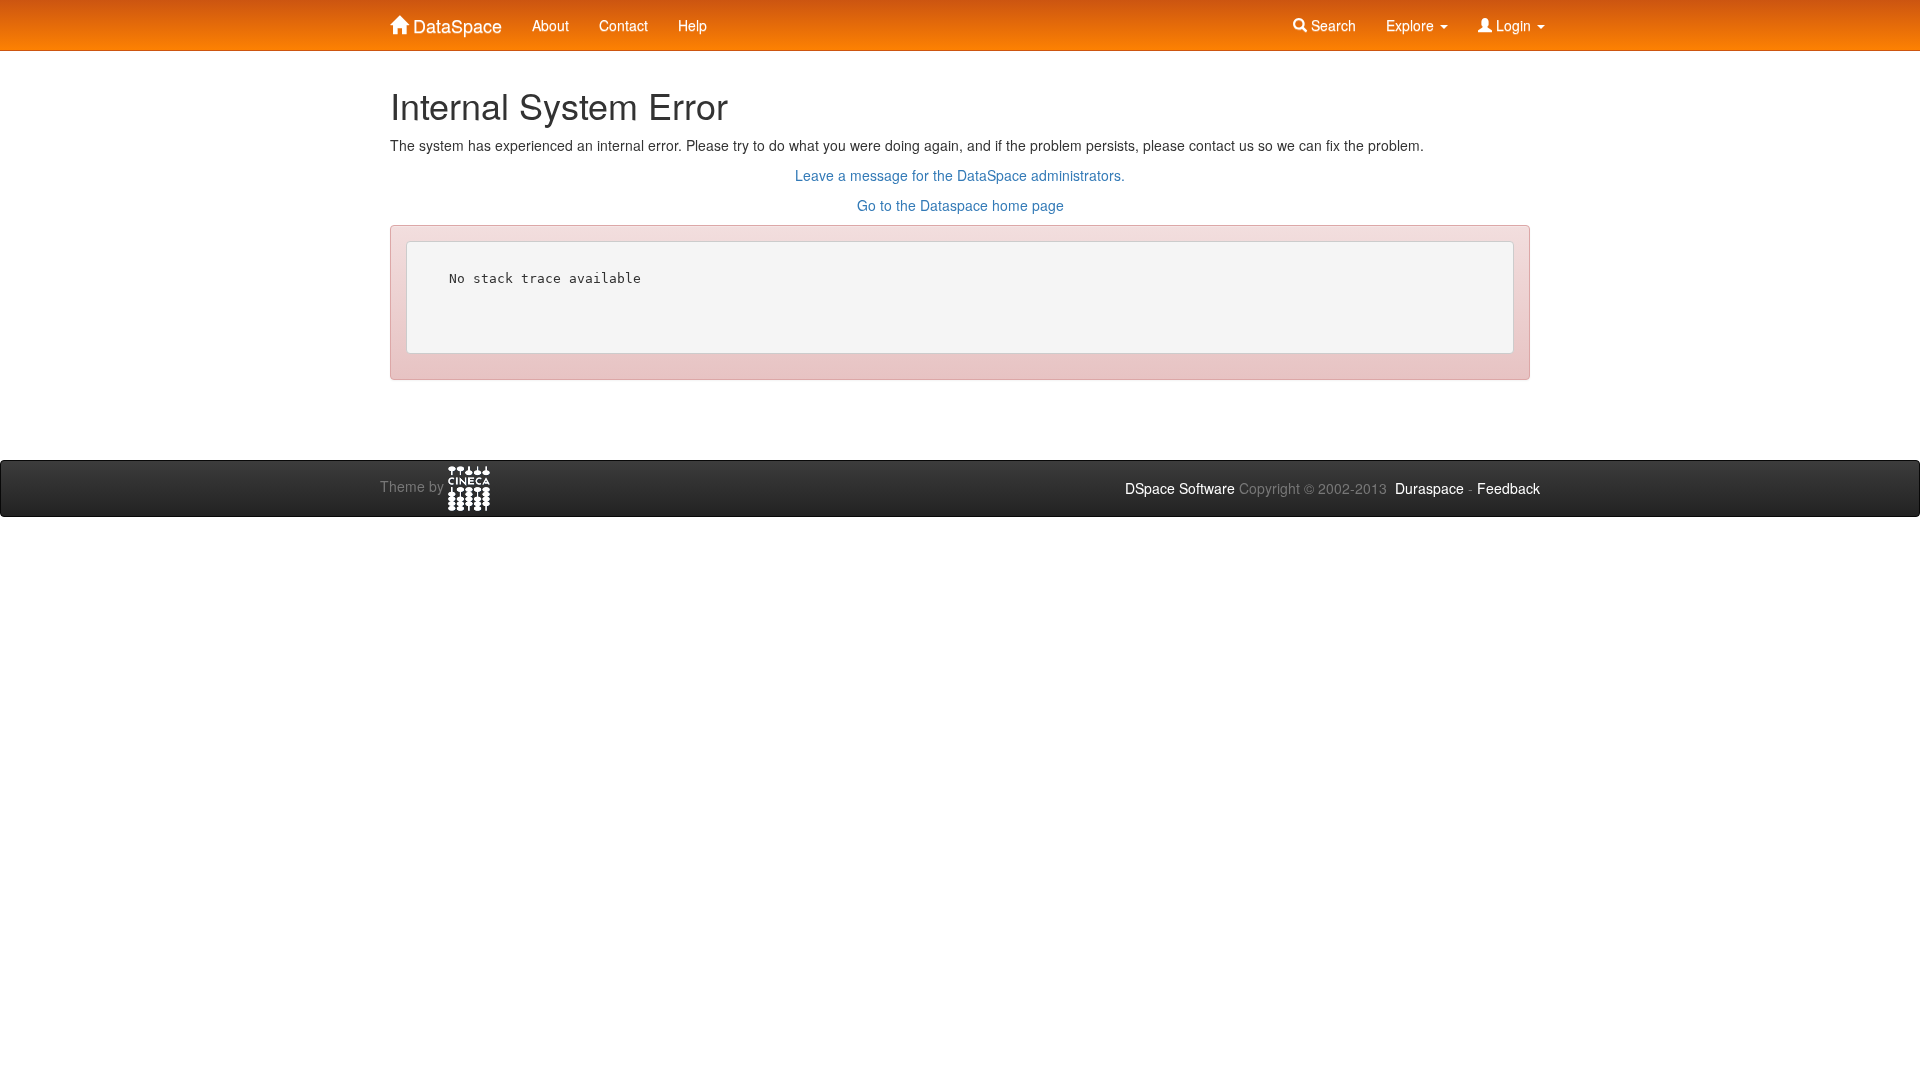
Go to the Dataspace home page (960, 205)
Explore (1412, 25)
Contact (623, 25)
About (550, 25)
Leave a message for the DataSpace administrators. (960, 175)
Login (1513, 25)
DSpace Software (1180, 488)
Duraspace (1429, 488)
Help (692, 25)
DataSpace (455, 21)
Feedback (1508, 488)
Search (1331, 25)
